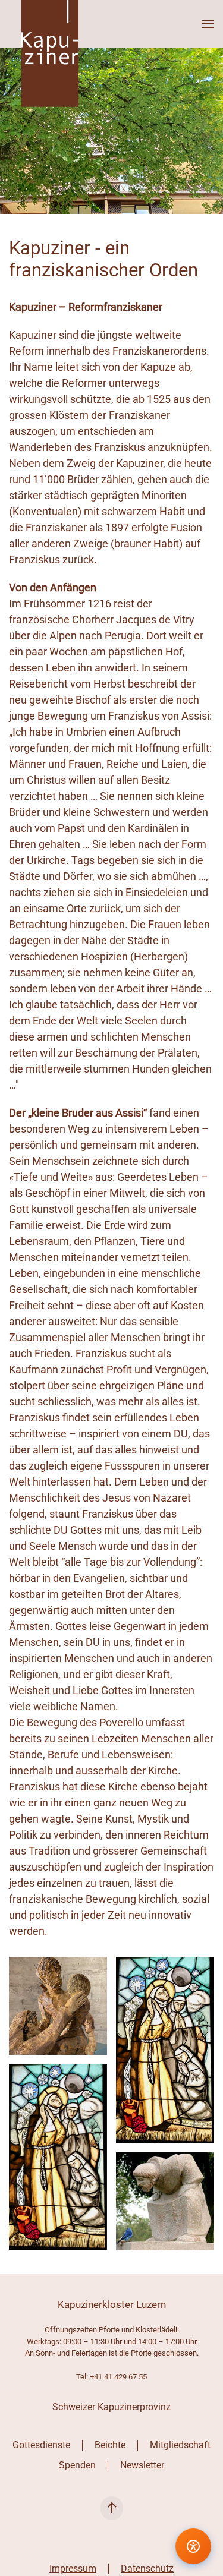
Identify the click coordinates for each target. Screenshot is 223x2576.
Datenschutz (147, 2569)
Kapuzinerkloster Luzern (112, 2304)
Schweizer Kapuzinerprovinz (111, 2407)
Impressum (73, 2569)
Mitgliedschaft (180, 2445)
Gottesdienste (41, 2445)
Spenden (77, 2465)
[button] (208, 24)
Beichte (110, 2445)
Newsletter (142, 2465)
